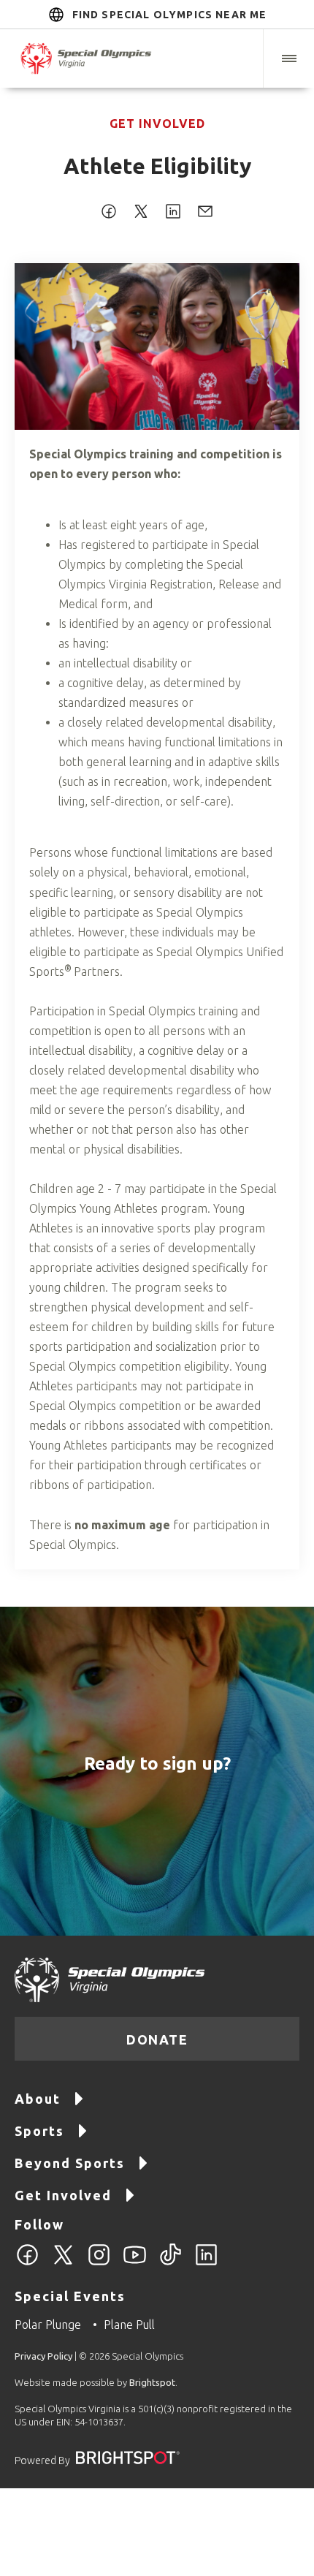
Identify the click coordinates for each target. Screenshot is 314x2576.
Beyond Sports (70, 2163)
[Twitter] (63, 2263)
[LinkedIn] (206, 2263)
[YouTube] (135, 2263)
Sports (39, 2131)
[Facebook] (27, 2263)
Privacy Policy (43, 2356)
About (38, 2099)
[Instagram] (99, 2263)
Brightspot (152, 2382)
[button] (288, 58)
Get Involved (157, 124)
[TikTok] (171, 2263)
